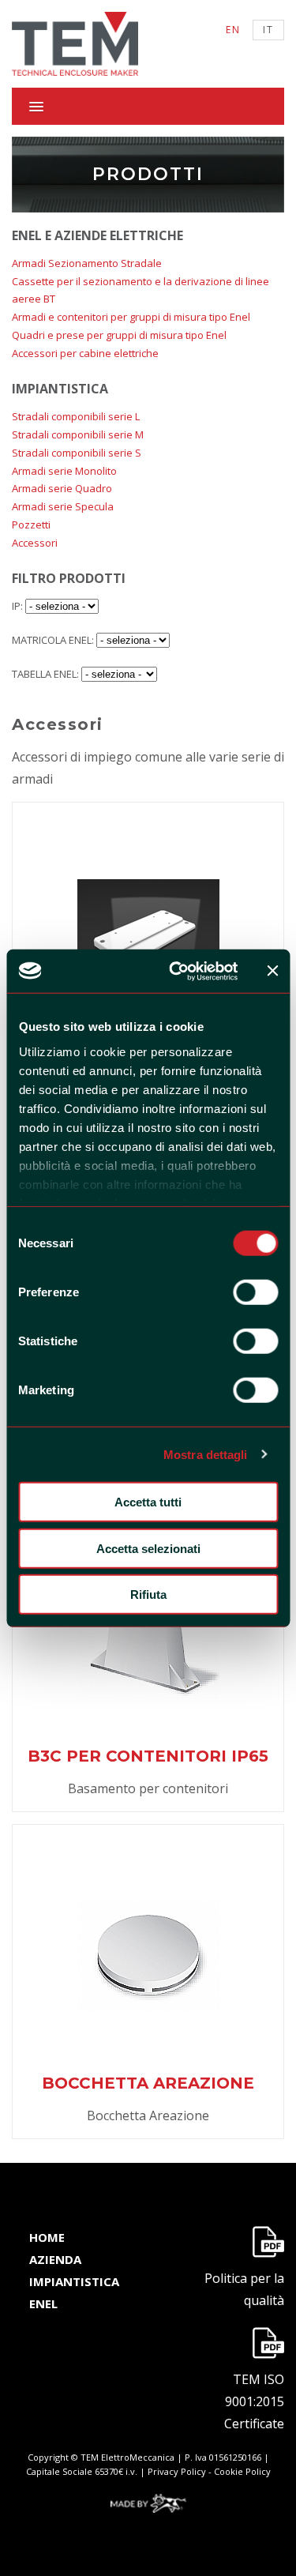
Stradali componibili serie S (77, 453)
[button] (148, 106)
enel (43, 2303)
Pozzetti (31, 525)
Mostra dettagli (206, 1454)
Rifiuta (148, 1594)
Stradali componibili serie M (78, 434)
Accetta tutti (148, 1502)
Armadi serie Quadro (62, 488)
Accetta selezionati (148, 1548)
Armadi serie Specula (63, 506)
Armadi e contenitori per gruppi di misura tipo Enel (131, 317)
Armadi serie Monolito (64, 471)
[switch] (255, 1292)
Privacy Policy (177, 2471)
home (47, 2237)
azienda (55, 2259)
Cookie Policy (242, 2471)
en (233, 30)
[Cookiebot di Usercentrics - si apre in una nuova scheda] (176, 971)
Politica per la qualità (244, 2289)
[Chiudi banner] (272, 971)
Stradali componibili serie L (76, 416)
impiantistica (74, 2281)
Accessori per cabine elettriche (85, 353)
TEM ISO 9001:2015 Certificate (254, 2401)
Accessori (35, 543)
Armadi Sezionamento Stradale (87, 263)
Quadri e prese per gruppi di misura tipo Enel (119, 335)
